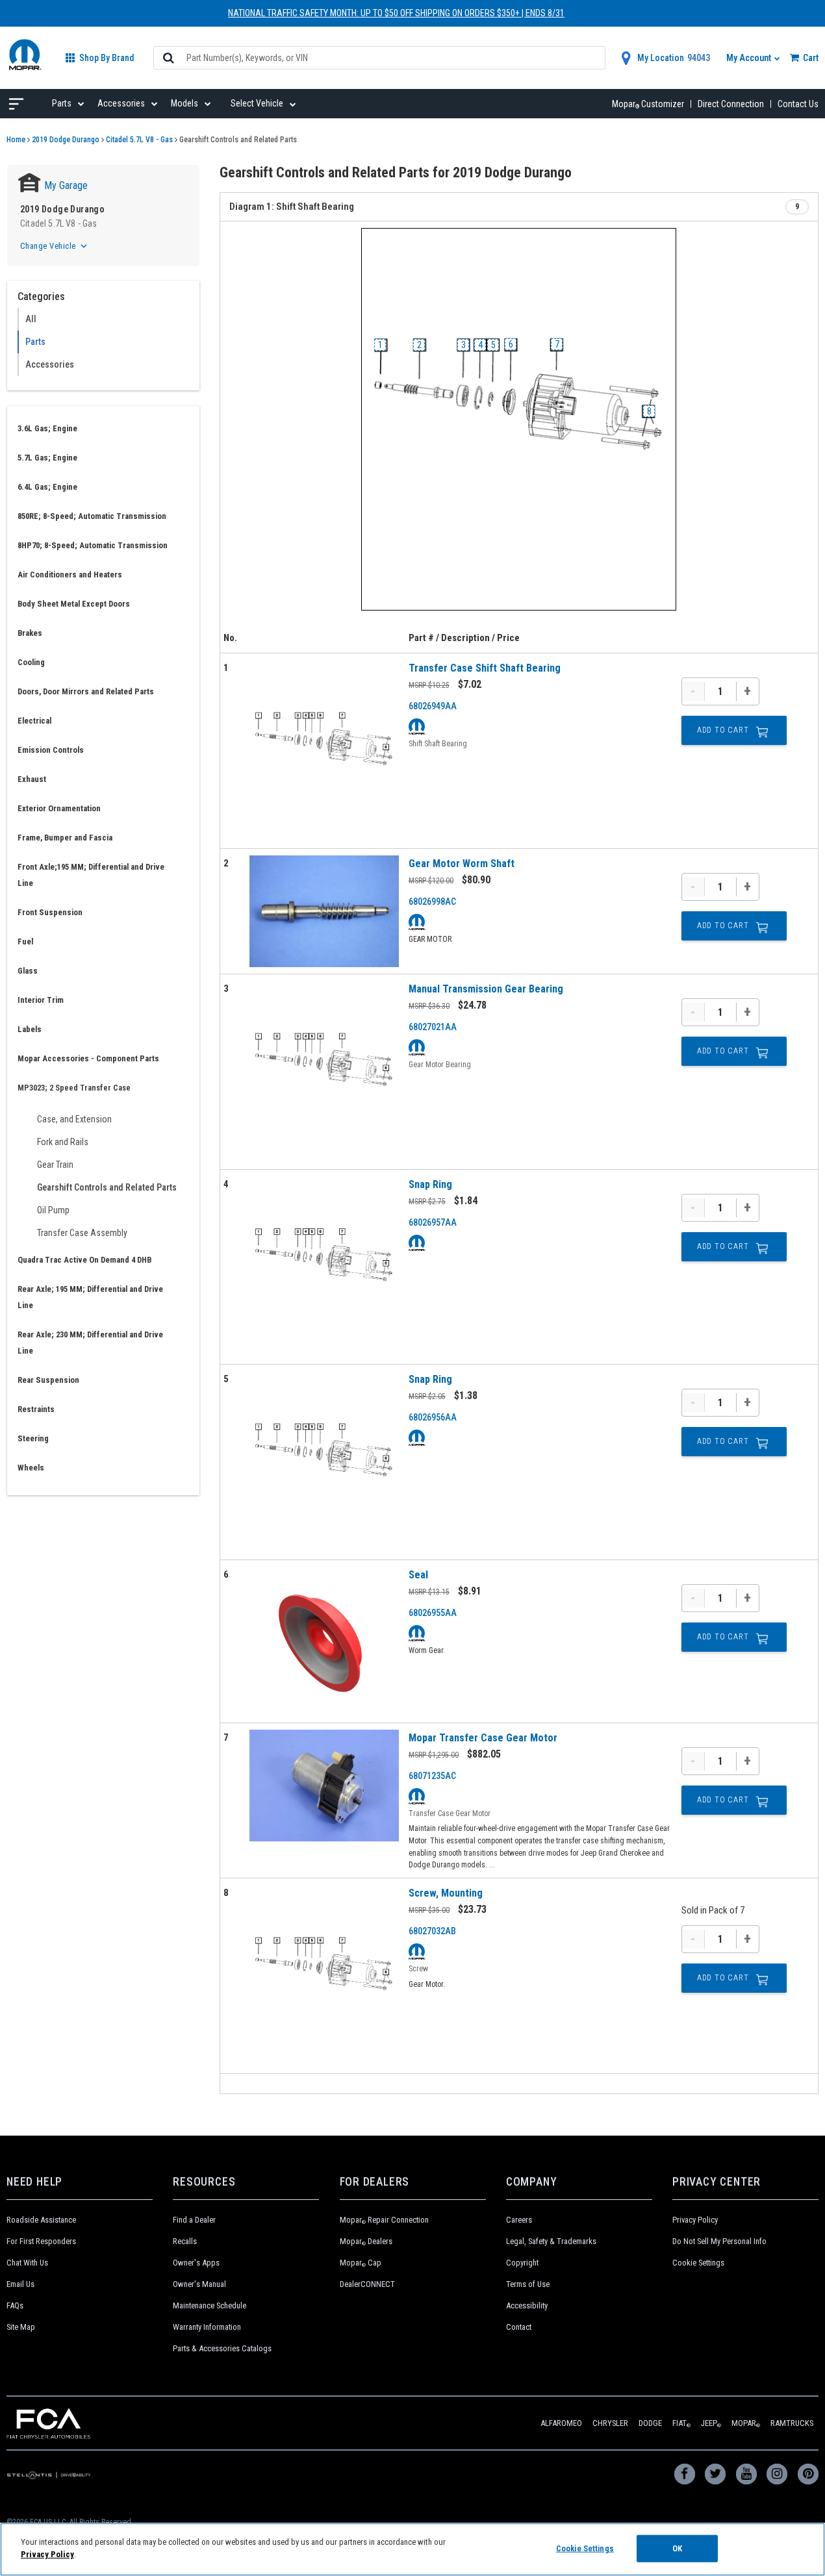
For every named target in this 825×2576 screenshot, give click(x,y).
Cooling (31, 662)
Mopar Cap (361, 2263)
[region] (412, 2549)
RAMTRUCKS (792, 2423)
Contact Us (798, 104)
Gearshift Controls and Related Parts (107, 1187)
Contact (519, 2327)
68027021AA (433, 1027)
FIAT (681, 2423)
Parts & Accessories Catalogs (222, 2348)
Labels (30, 1029)
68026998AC (432, 902)
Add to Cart (723, 730)
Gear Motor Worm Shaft (462, 864)
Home (16, 140)
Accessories (50, 364)
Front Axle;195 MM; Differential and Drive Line (91, 875)
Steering (33, 1438)
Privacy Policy (695, 2220)
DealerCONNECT (367, 2284)
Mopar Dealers (366, 2241)
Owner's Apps (196, 2263)
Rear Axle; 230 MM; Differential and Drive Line (90, 1343)
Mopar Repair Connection (384, 2220)
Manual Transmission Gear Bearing (486, 989)
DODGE (650, 2423)
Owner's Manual (199, 2284)
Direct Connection (731, 104)
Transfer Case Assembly (82, 1233)
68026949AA (433, 706)
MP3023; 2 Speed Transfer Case (74, 1088)
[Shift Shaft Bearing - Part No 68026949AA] (324, 751)
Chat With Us (27, 2263)
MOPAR (746, 2423)
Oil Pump (53, 1210)
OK (677, 2548)
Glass (28, 971)
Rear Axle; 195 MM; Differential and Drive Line (90, 1297)
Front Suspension (50, 912)
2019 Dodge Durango (66, 140)
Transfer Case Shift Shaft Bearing (485, 668)
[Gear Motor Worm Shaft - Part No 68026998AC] (324, 912)
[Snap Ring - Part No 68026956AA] (324, 1462)
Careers (519, 2220)
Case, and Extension (74, 1119)
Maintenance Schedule (209, 2305)
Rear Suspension (48, 1380)
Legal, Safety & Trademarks (551, 2241)
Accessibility (527, 2305)
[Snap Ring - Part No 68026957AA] (324, 1267)
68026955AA (433, 1613)
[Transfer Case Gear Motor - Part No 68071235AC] (324, 1786)
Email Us (20, 2284)
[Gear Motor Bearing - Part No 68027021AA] (324, 1071)
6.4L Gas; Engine (47, 487)
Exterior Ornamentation (59, 808)
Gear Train (55, 1165)
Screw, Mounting (446, 1893)
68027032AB (432, 1931)
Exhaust (32, 779)
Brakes (30, 633)
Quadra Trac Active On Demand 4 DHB (84, 1260)
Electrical (34, 721)
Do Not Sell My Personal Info (719, 2241)
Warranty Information (207, 2327)
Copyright (522, 2263)
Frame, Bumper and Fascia (65, 838)
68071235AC (432, 1776)
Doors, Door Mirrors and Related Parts (86, 691)
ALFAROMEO (561, 2423)
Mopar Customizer (648, 104)
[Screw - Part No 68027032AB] (324, 1976)
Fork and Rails (63, 1142)
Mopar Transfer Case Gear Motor (483, 1738)
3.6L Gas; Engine (47, 428)
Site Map (21, 2327)
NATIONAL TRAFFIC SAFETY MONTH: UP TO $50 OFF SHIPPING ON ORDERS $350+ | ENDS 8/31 (396, 13)
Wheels (31, 1468)
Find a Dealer (194, 2220)
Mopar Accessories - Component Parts (88, 1058)
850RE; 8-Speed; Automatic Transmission (92, 516)
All (31, 319)
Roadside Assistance (41, 2220)
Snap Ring (430, 1184)
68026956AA (433, 1417)
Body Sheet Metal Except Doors (74, 604)
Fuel (25, 941)
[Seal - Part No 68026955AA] (324, 1641)
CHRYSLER (610, 2423)
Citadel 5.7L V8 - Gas (139, 140)
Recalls (185, 2241)
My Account (750, 58)
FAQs (15, 2305)
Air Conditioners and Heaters (70, 575)
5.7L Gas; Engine (47, 458)
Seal (418, 1575)
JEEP (711, 2423)
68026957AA (433, 1222)
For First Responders (41, 2241)
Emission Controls (51, 750)
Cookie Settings (698, 2263)
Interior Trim (41, 1000)
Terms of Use (528, 2284)
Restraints (36, 1409)
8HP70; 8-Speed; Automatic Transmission (93, 545)
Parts (35, 342)
